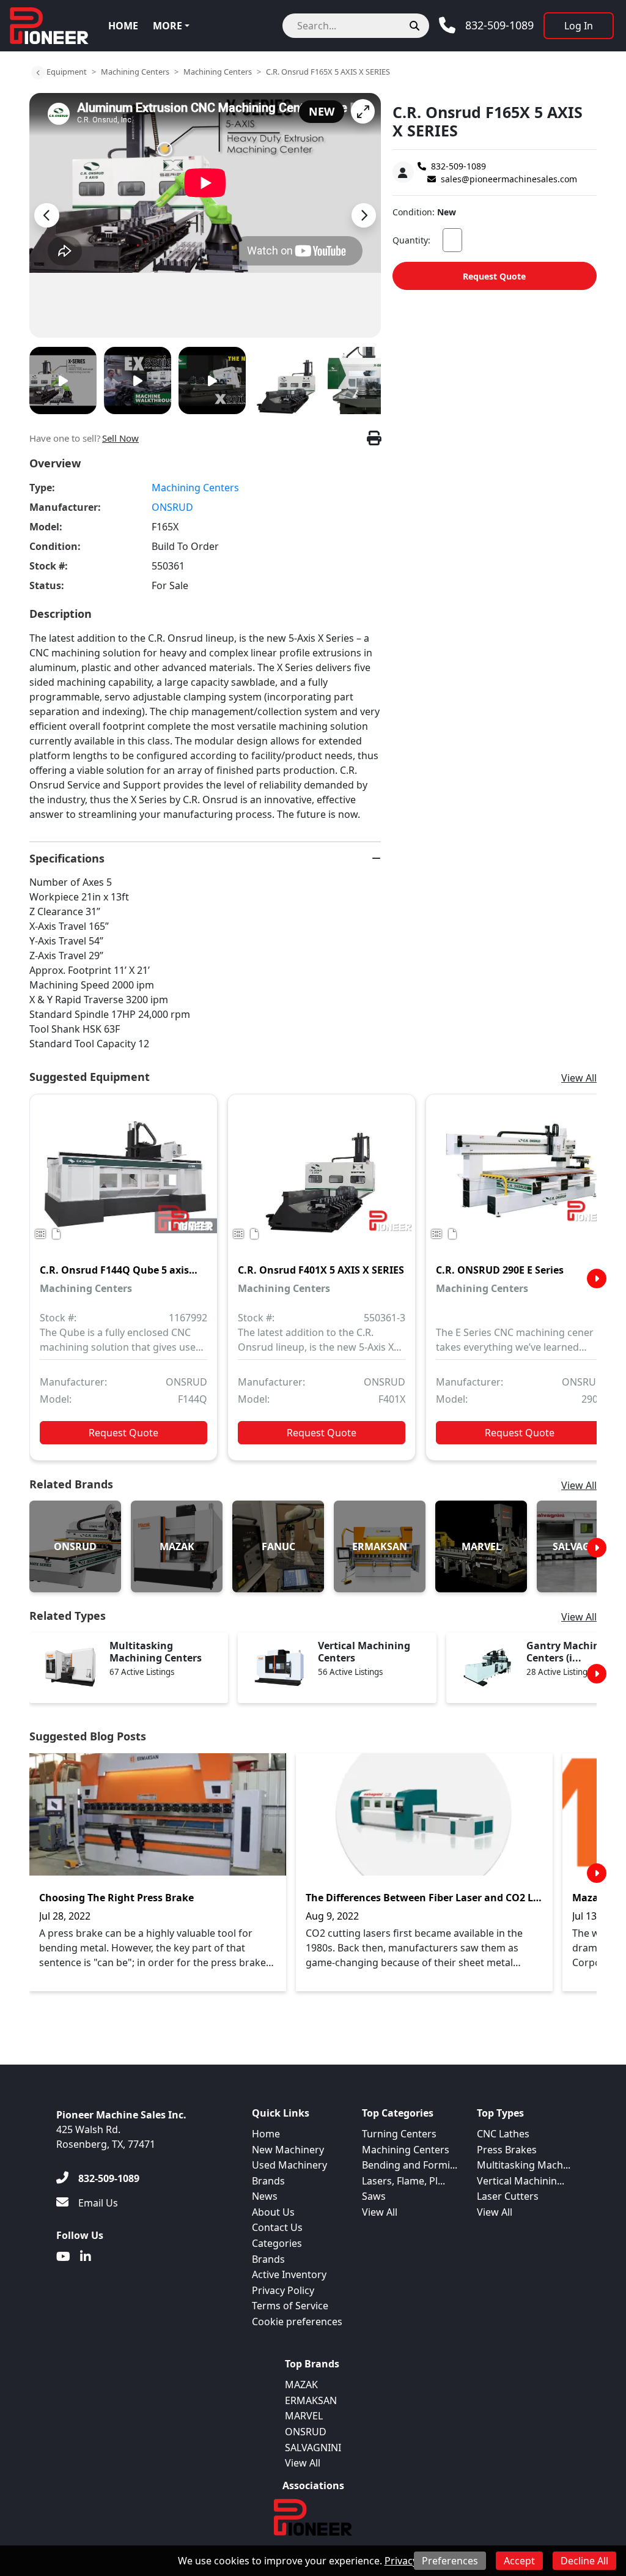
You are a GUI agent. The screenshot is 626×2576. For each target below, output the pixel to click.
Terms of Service (290, 2306)
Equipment (67, 72)
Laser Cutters (508, 2196)
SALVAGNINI (313, 2448)
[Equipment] (38, 73)
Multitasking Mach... (524, 2165)
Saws (374, 2196)
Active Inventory (289, 2274)
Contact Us (277, 2227)
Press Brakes (507, 2150)
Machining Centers (135, 72)
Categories (277, 2243)
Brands (268, 2181)
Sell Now (120, 438)
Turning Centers (399, 2134)
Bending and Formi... (410, 2165)
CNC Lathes (503, 2134)
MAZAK (301, 2385)
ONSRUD (172, 507)
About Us (273, 2212)
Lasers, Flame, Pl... (403, 2181)
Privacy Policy (283, 2290)
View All (579, 1078)
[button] (363, 111)
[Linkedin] (86, 2257)
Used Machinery (289, 2165)
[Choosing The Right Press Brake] (158, 1814)
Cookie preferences (297, 2322)
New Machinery (288, 2150)
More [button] (168, 26)
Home (123, 26)
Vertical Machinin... (521, 2181)
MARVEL (304, 2416)
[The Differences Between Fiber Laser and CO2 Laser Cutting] (424, 1814)
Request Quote (494, 276)
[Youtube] (63, 2257)
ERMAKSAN (311, 2400)
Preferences (450, 2561)
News (265, 2196)
